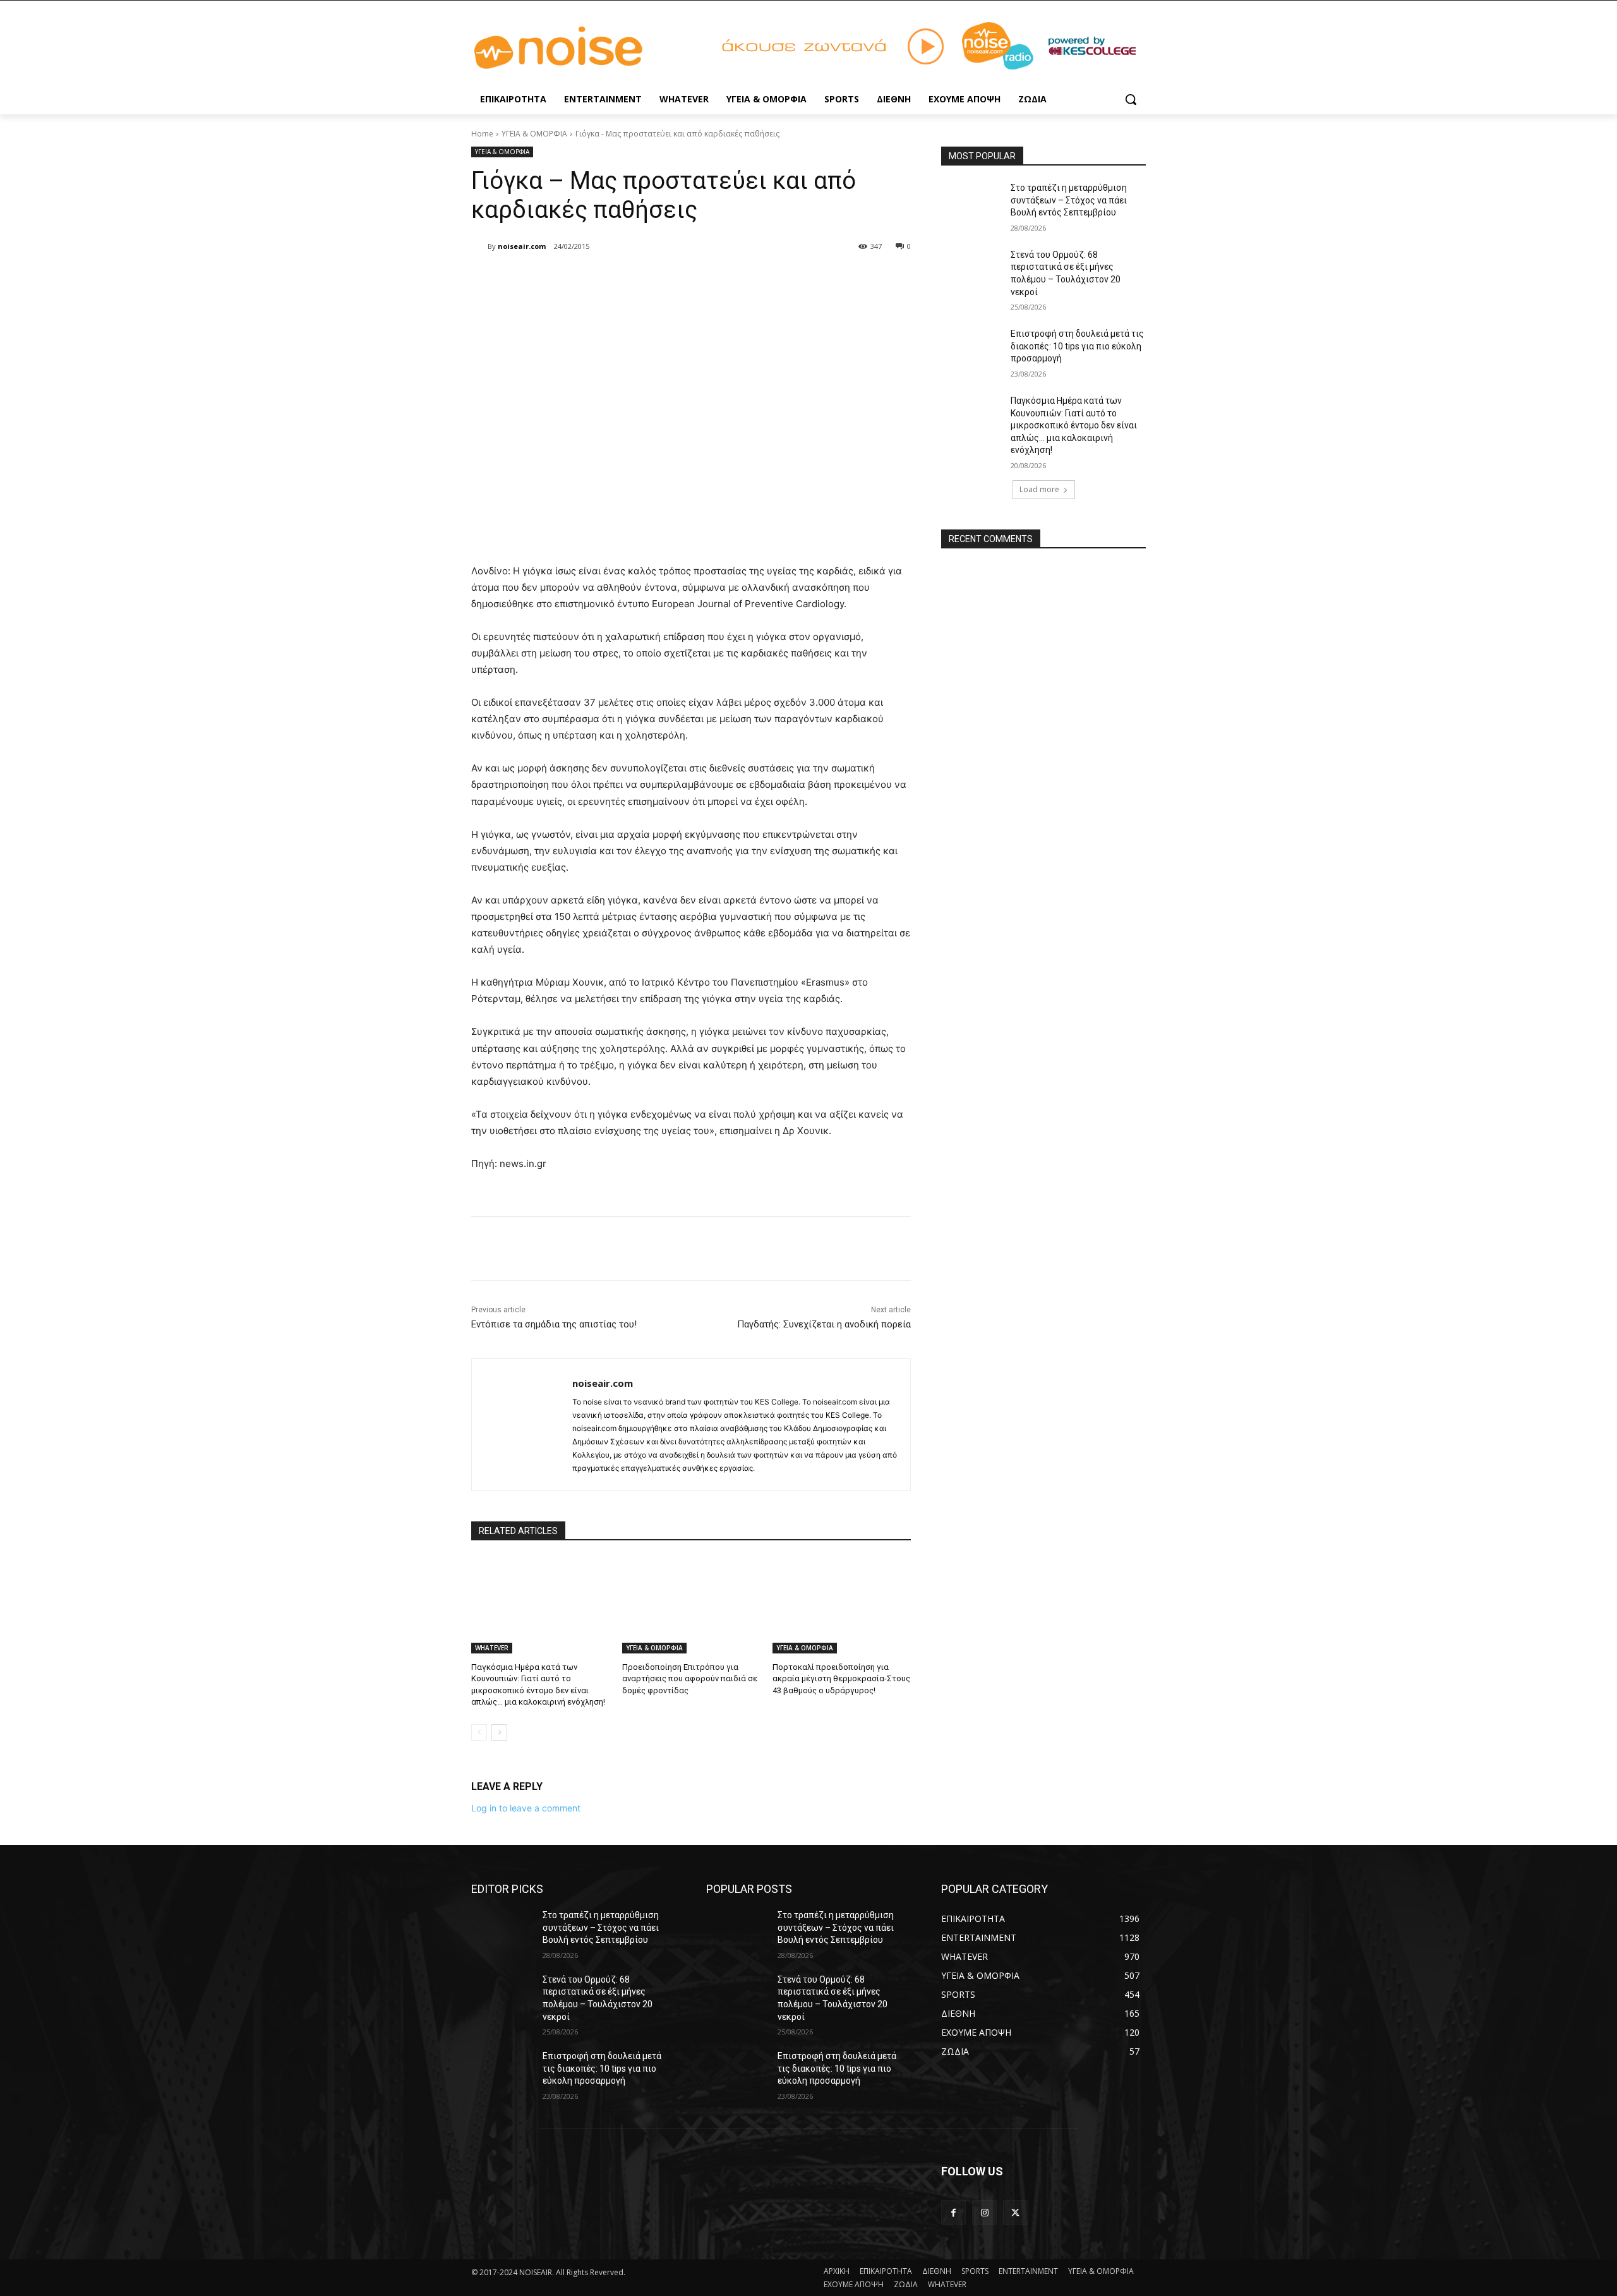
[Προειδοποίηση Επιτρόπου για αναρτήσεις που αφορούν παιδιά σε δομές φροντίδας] (691, 1605)
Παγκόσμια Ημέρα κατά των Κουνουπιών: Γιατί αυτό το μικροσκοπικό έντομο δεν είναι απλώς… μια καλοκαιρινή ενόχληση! (1074, 425)
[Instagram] (984, 2212)
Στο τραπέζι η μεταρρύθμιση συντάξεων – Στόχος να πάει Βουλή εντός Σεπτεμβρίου (1069, 200)
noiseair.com (522, 246)
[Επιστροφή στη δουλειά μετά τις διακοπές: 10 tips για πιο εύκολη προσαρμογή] (972, 349)
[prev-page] (479, 1732)
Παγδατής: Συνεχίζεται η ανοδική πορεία (824, 1324)
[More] (679, 279)
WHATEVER (492, 1648)
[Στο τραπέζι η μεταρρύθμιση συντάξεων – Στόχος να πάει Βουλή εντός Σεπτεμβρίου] (972, 203)
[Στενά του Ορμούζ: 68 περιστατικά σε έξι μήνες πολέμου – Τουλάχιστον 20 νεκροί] (972, 270)
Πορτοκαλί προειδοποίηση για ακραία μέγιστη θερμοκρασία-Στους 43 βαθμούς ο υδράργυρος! (841, 1678)
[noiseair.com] (479, 246)
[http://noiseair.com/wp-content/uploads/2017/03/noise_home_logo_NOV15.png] (572, 48)
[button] (1131, 99)
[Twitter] (591, 279)
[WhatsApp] (649, 279)
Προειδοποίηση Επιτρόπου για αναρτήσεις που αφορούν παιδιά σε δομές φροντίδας (690, 1678)
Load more (1039, 489)
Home (482, 134)
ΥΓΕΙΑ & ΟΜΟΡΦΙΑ (534, 134)
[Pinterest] (620, 279)
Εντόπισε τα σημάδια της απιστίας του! (554, 1324)
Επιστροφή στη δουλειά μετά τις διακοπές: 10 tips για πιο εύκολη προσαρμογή (1077, 346)
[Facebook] (562, 279)
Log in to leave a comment (526, 1808)
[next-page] (499, 1732)
